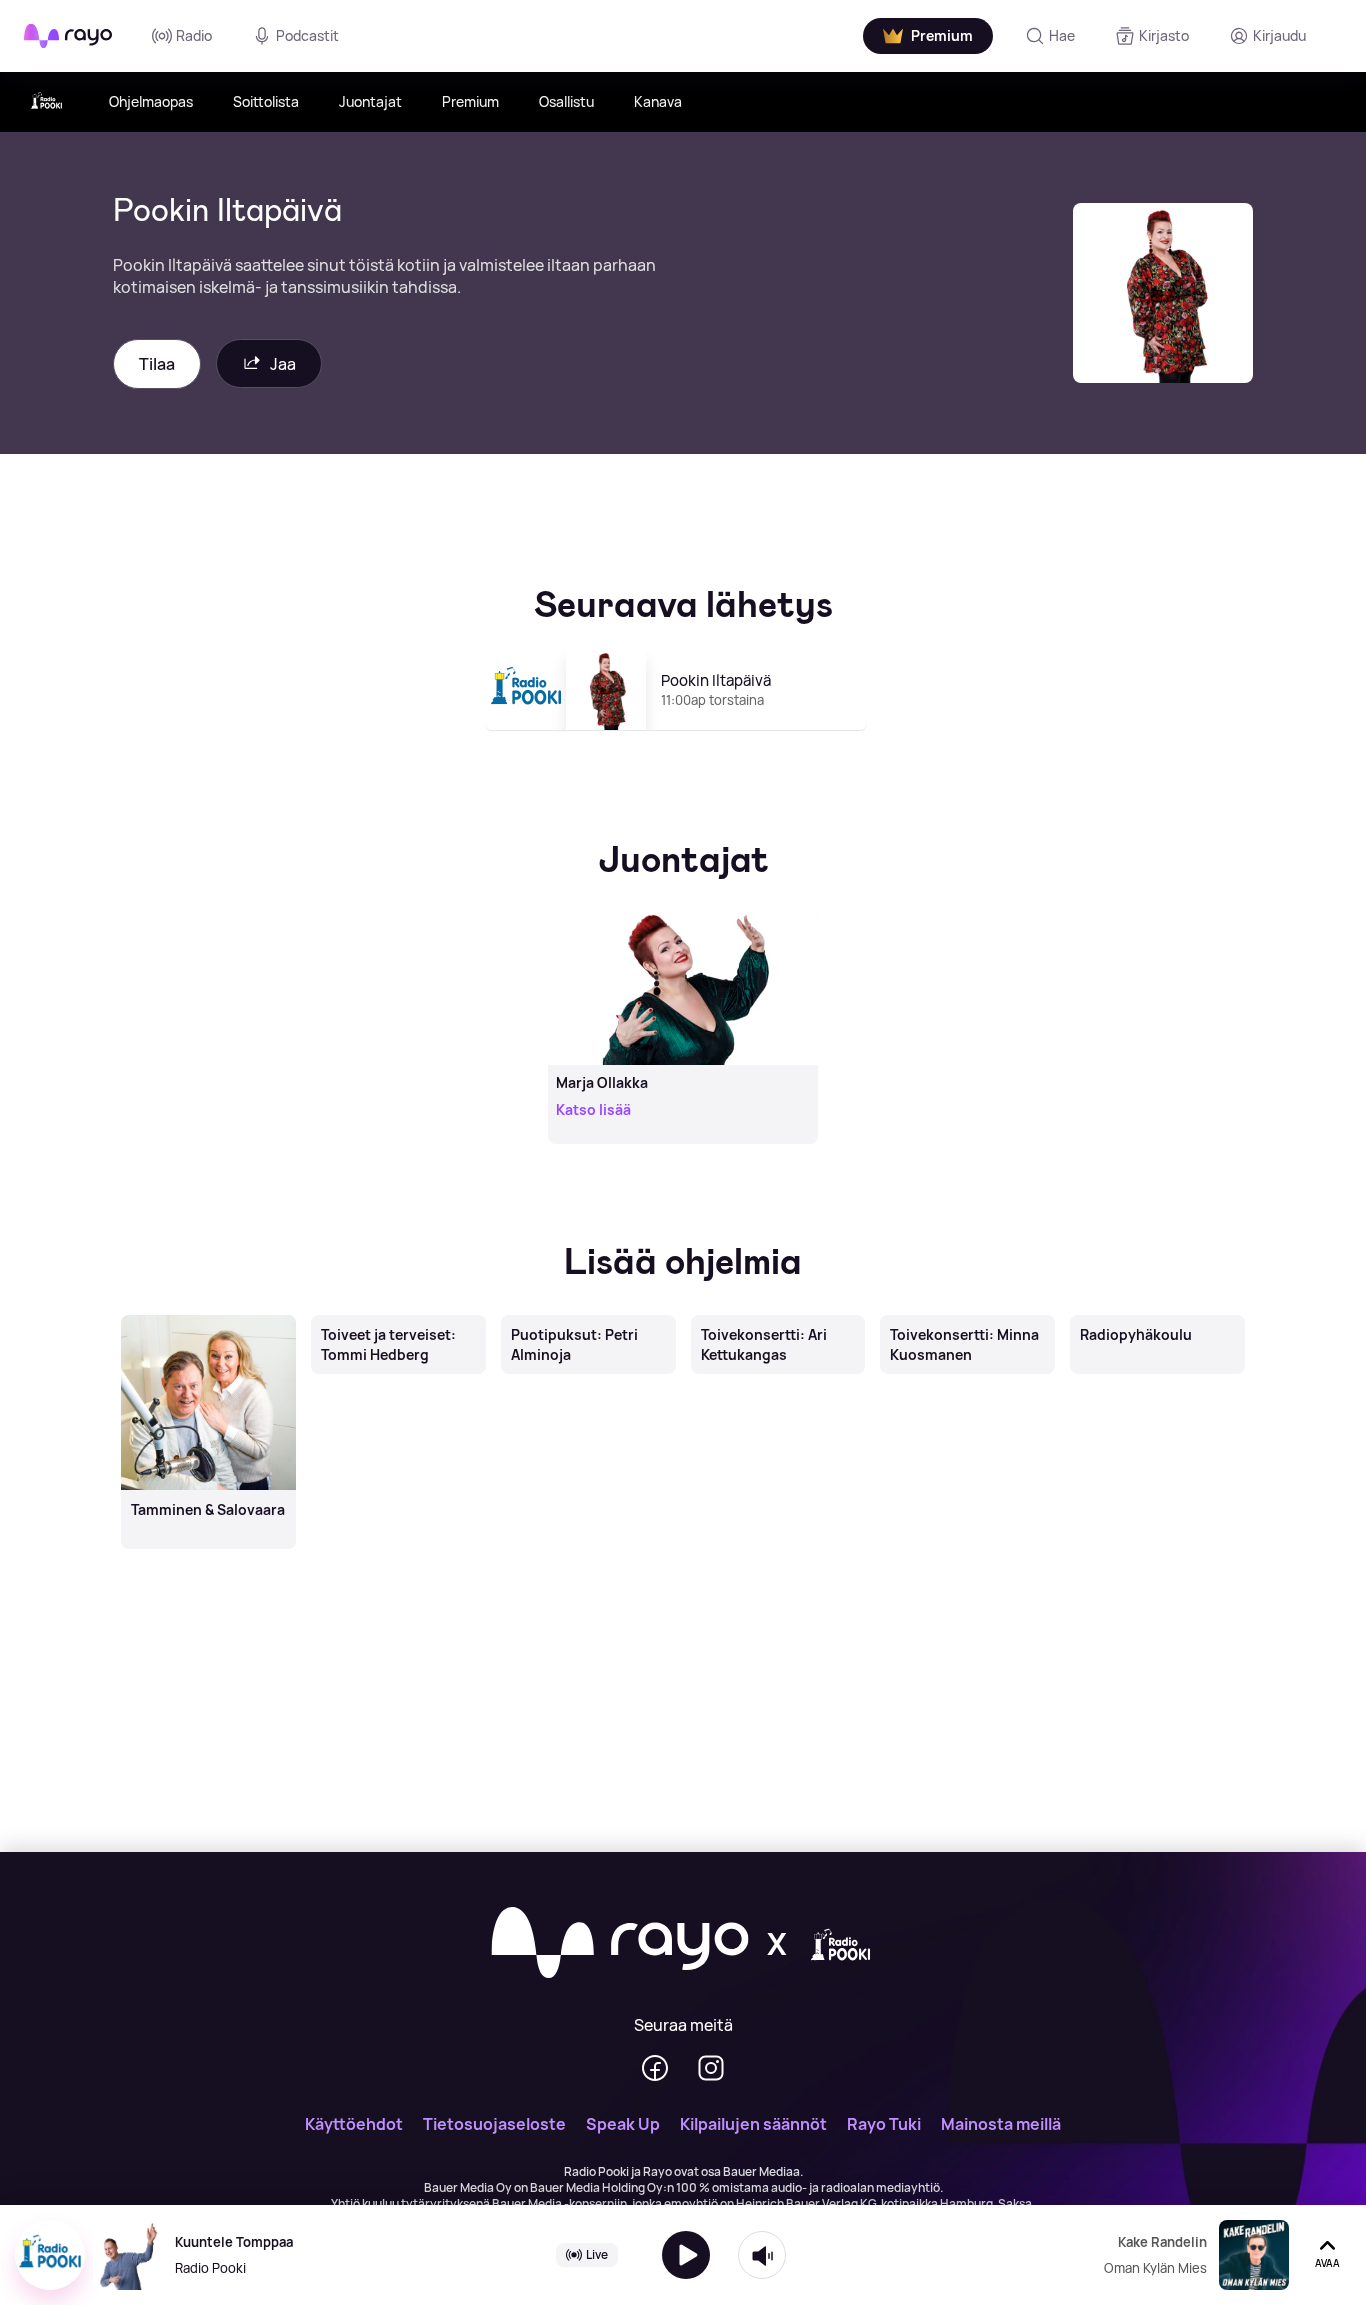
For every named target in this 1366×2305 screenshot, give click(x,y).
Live (597, 2254)
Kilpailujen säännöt (753, 2124)
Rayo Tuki (884, 2124)
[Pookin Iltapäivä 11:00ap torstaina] (683, 739)
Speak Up (623, 2124)
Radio (194, 35)
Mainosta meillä (1001, 2124)
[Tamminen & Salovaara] (208, 1317)
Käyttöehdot (354, 2124)
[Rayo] (620, 1944)
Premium (470, 101)
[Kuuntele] (686, 2255)
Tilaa (157, 364)
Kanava (658, 101)
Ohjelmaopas (151, 101)
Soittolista (266, 101)
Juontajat (370, 101)
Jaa (283, 364)
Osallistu (566, 101)
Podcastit (307, 35)
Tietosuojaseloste (494, 2124)
